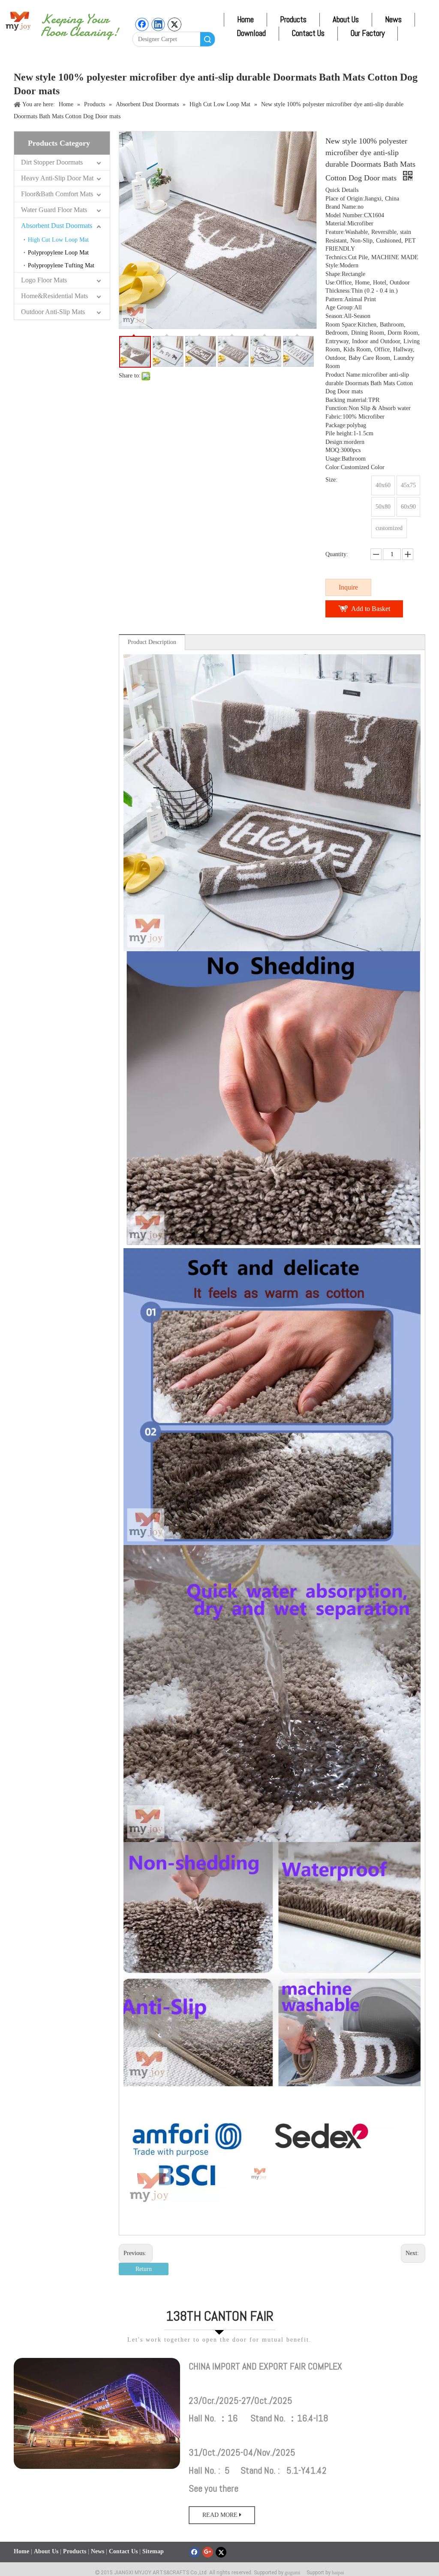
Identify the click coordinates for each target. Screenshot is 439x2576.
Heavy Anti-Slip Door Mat (57, 178)
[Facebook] (142, 24)
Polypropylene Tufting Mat (61, 265)
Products (293, 19)
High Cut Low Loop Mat (58, 240)
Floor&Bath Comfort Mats (57, 194)
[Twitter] (174, 24)
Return (144, 2269)
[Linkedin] (158, 24)
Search (207, 39)
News (393, 19)
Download (251, 33)
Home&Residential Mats (54, 296)
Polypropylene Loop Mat (58, 253)
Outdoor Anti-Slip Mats (53, 312)
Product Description (152, 642)
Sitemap (153, 2551)
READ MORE (221, 2515)
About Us (346, 19)
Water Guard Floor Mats (54, 210)
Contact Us (308, 33)
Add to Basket (371, 609)
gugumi (292, 2573)
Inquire (348, 587)
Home (245, 19)
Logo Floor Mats (44, 280)
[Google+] (208, 2552)
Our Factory (368, 33)
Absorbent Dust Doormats (57, 226)
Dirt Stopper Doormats (52, 162)
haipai (338, 2573)
